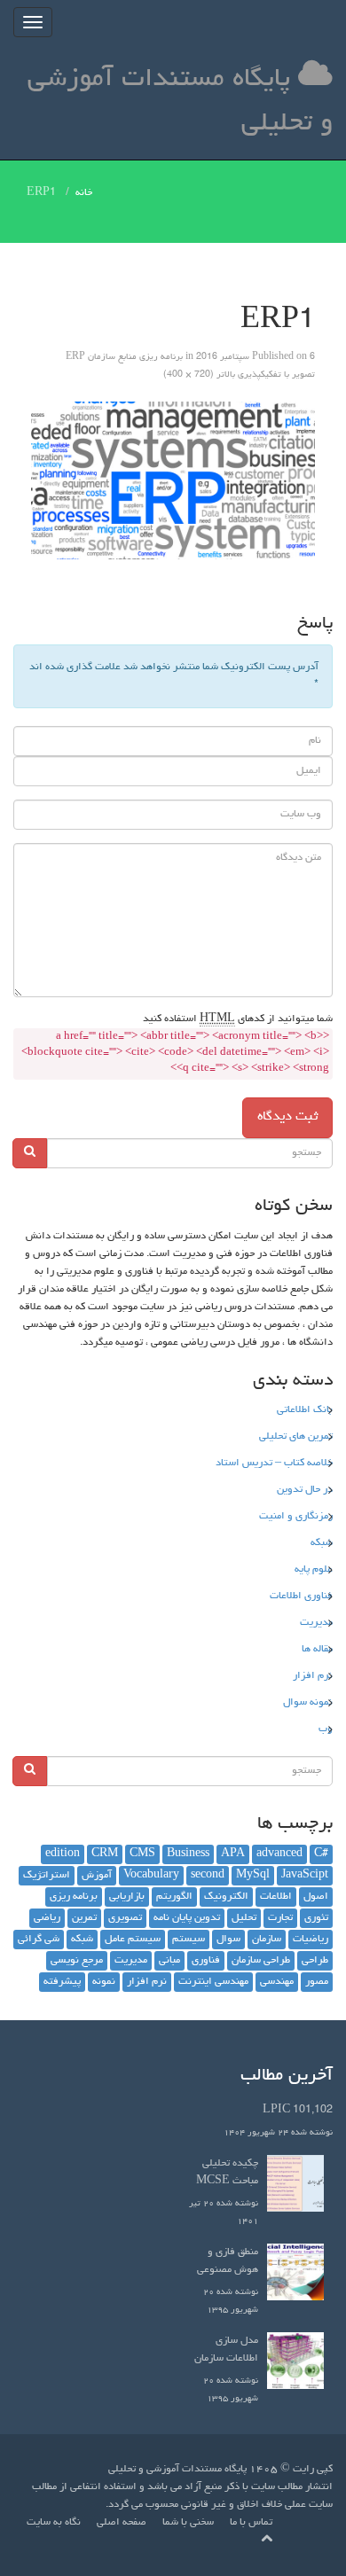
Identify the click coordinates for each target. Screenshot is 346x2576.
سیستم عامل (133, 1940)
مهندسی (277, 1982)
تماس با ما (251, 2523)
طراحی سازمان (261, 1961)
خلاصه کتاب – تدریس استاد (274, 1464)
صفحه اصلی (122, 2523)
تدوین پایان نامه (187, 1918)
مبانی (169, 1961)
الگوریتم (174, 1897)
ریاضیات (311, 1940)
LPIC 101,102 (298, 2111)
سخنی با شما (188, 2523)
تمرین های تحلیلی (296, 1437)
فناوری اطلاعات (301, 1596)
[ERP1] (173, 480)
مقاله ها (317, 1650)
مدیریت (316, 1623)
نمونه (104, 1982)
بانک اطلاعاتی (305, 1410)
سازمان (267, 1940)
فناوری (206, 1961)
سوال (228, 1940)
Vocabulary (151, 1876)
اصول (316, 1897)
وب (326, 1729)
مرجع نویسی (77, 1961)
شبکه (322, 1543)
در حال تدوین (305, 1490)
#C (321, 1854)
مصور (317, 1982)
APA (233, 1854)
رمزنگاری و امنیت (296, 1517)
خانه (84, 193)
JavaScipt (305, 1876)
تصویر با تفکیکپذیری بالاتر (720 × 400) (239, 375)
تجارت (280, 1918)
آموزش (97, 1876)
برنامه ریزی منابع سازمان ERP (124, 357)
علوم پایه (314, 1570)
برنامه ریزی (74, 1897)
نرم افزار (313, 1676)
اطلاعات (276, 1897)
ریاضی (47, 1918)
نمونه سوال (308, 1703)
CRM (105, 1854)
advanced (279, 1854)
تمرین (84, 1918)
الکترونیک (226, 1897)
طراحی (315, 1961)
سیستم (189, 1940)
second (208, 1876)
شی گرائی (39, 1940)
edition (63, 1854)
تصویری (125, 1918)
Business (188, 1854)
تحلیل (244, 1918)
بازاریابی (127, 1897)
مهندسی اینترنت (213, 1982)
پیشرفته (62, 1982)
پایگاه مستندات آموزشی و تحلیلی (180, 102)
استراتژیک (47, 1876)
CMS (142, 1854)
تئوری (316, 1918)
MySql (253, 1876)
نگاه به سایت (54, 2523)
